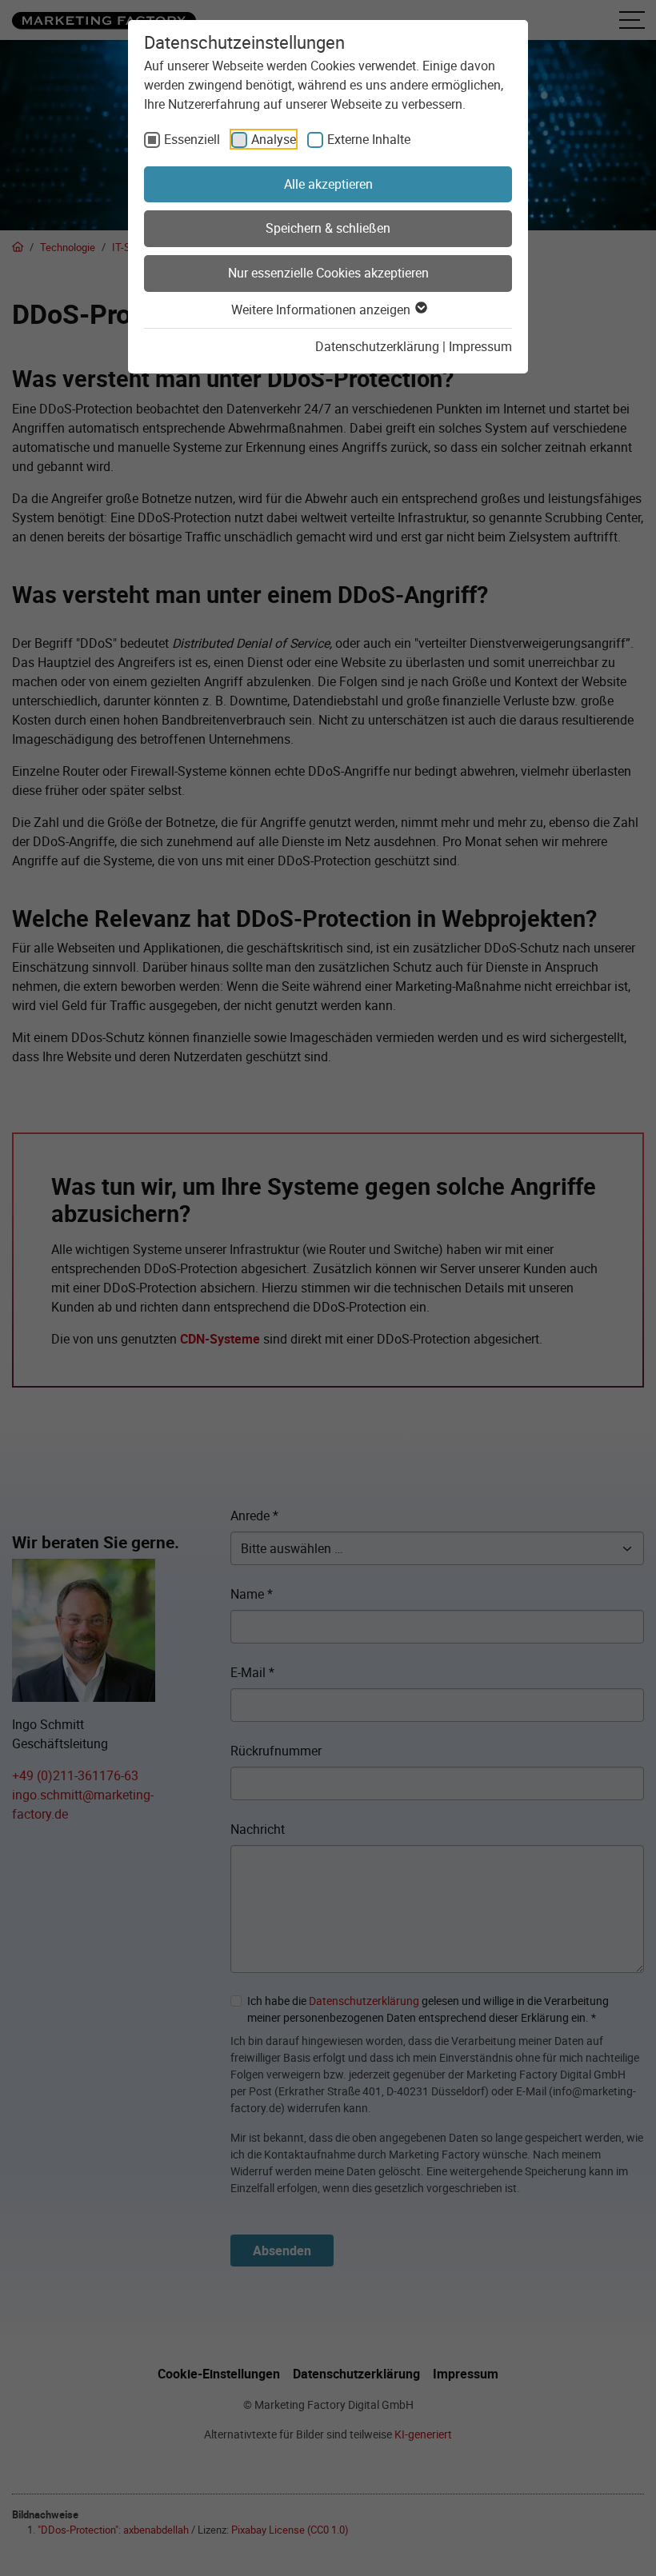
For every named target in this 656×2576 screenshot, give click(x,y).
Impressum (480, 346)
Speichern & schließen (328, 228)
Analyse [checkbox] (274, 139)
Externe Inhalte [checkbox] (369, 139)
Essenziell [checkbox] (192, 139)
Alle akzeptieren (328, 184)
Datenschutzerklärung (377, 346)
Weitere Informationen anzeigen (322, 310)
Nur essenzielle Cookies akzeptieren (328, 273)
